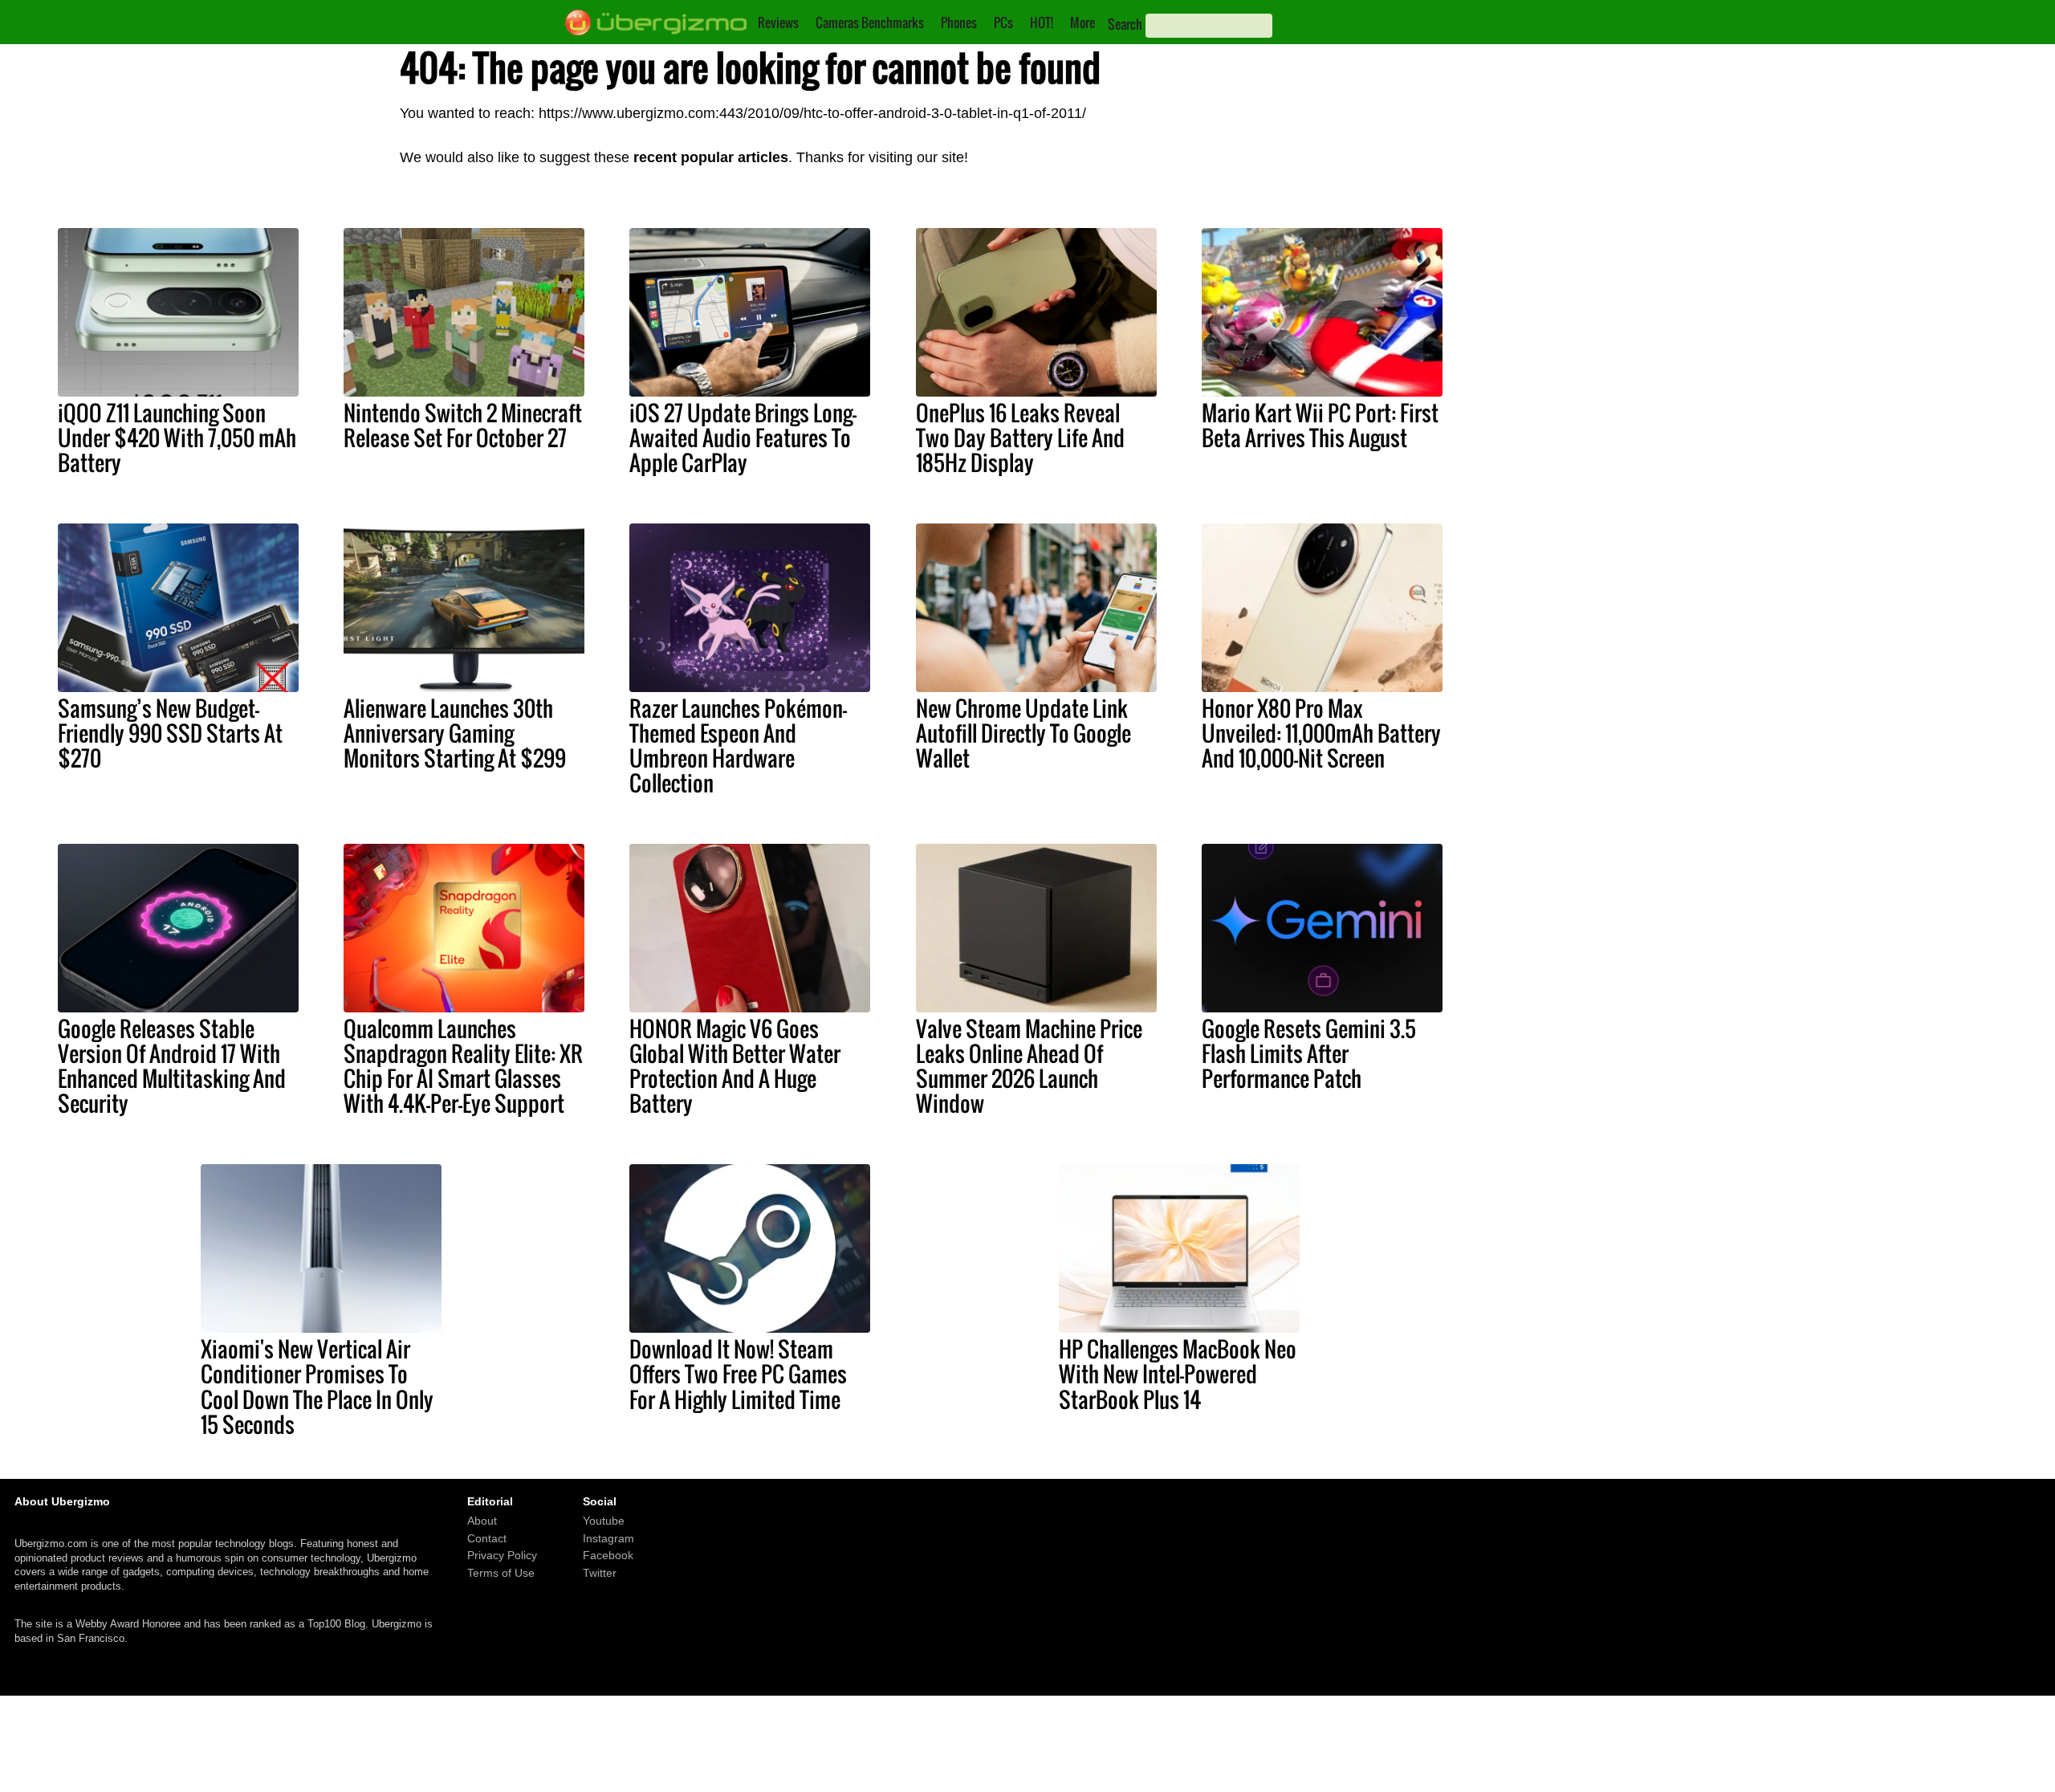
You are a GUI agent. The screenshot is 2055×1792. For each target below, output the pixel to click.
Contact (487, 1537)
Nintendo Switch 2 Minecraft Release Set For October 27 (463, 425)
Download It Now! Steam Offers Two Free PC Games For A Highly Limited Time (738, 1374)
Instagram (608, 1537)
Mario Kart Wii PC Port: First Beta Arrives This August (1320, 425)
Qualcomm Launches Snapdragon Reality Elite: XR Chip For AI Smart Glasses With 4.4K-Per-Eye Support (463, 1066)
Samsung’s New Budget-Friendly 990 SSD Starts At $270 (170, 733)
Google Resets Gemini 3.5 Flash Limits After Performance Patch (1309, 1053)
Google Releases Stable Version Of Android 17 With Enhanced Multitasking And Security (172, 1066)
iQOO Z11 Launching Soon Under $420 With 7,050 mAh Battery (177, 438)
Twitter (600, 1573)
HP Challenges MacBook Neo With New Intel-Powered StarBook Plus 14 (1178, 1374)
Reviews (778, 22)
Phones (959, 22)
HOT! (1042, 22)
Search (1125, 24)
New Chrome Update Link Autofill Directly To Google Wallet (1023, 733)
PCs (1003, 22)
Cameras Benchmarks (870, 22)
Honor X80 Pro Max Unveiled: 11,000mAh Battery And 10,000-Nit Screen (1321, 733)
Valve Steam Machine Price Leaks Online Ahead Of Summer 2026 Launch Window (1029, 1066)
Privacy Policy (502, 1555)
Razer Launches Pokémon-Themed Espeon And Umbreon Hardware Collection (738, 745)
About (482, 1521)
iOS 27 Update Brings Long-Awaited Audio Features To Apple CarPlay (743, 438)
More (1082, 22)
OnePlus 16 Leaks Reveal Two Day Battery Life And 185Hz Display (1020, 438)
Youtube (604, 1521)
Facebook (608, 1555)
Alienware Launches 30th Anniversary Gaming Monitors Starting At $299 (455, 733)
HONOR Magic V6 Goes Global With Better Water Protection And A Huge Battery (735, 1066)
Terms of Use (501, 1573)
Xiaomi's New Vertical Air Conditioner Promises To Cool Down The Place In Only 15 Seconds (317, 1386)
